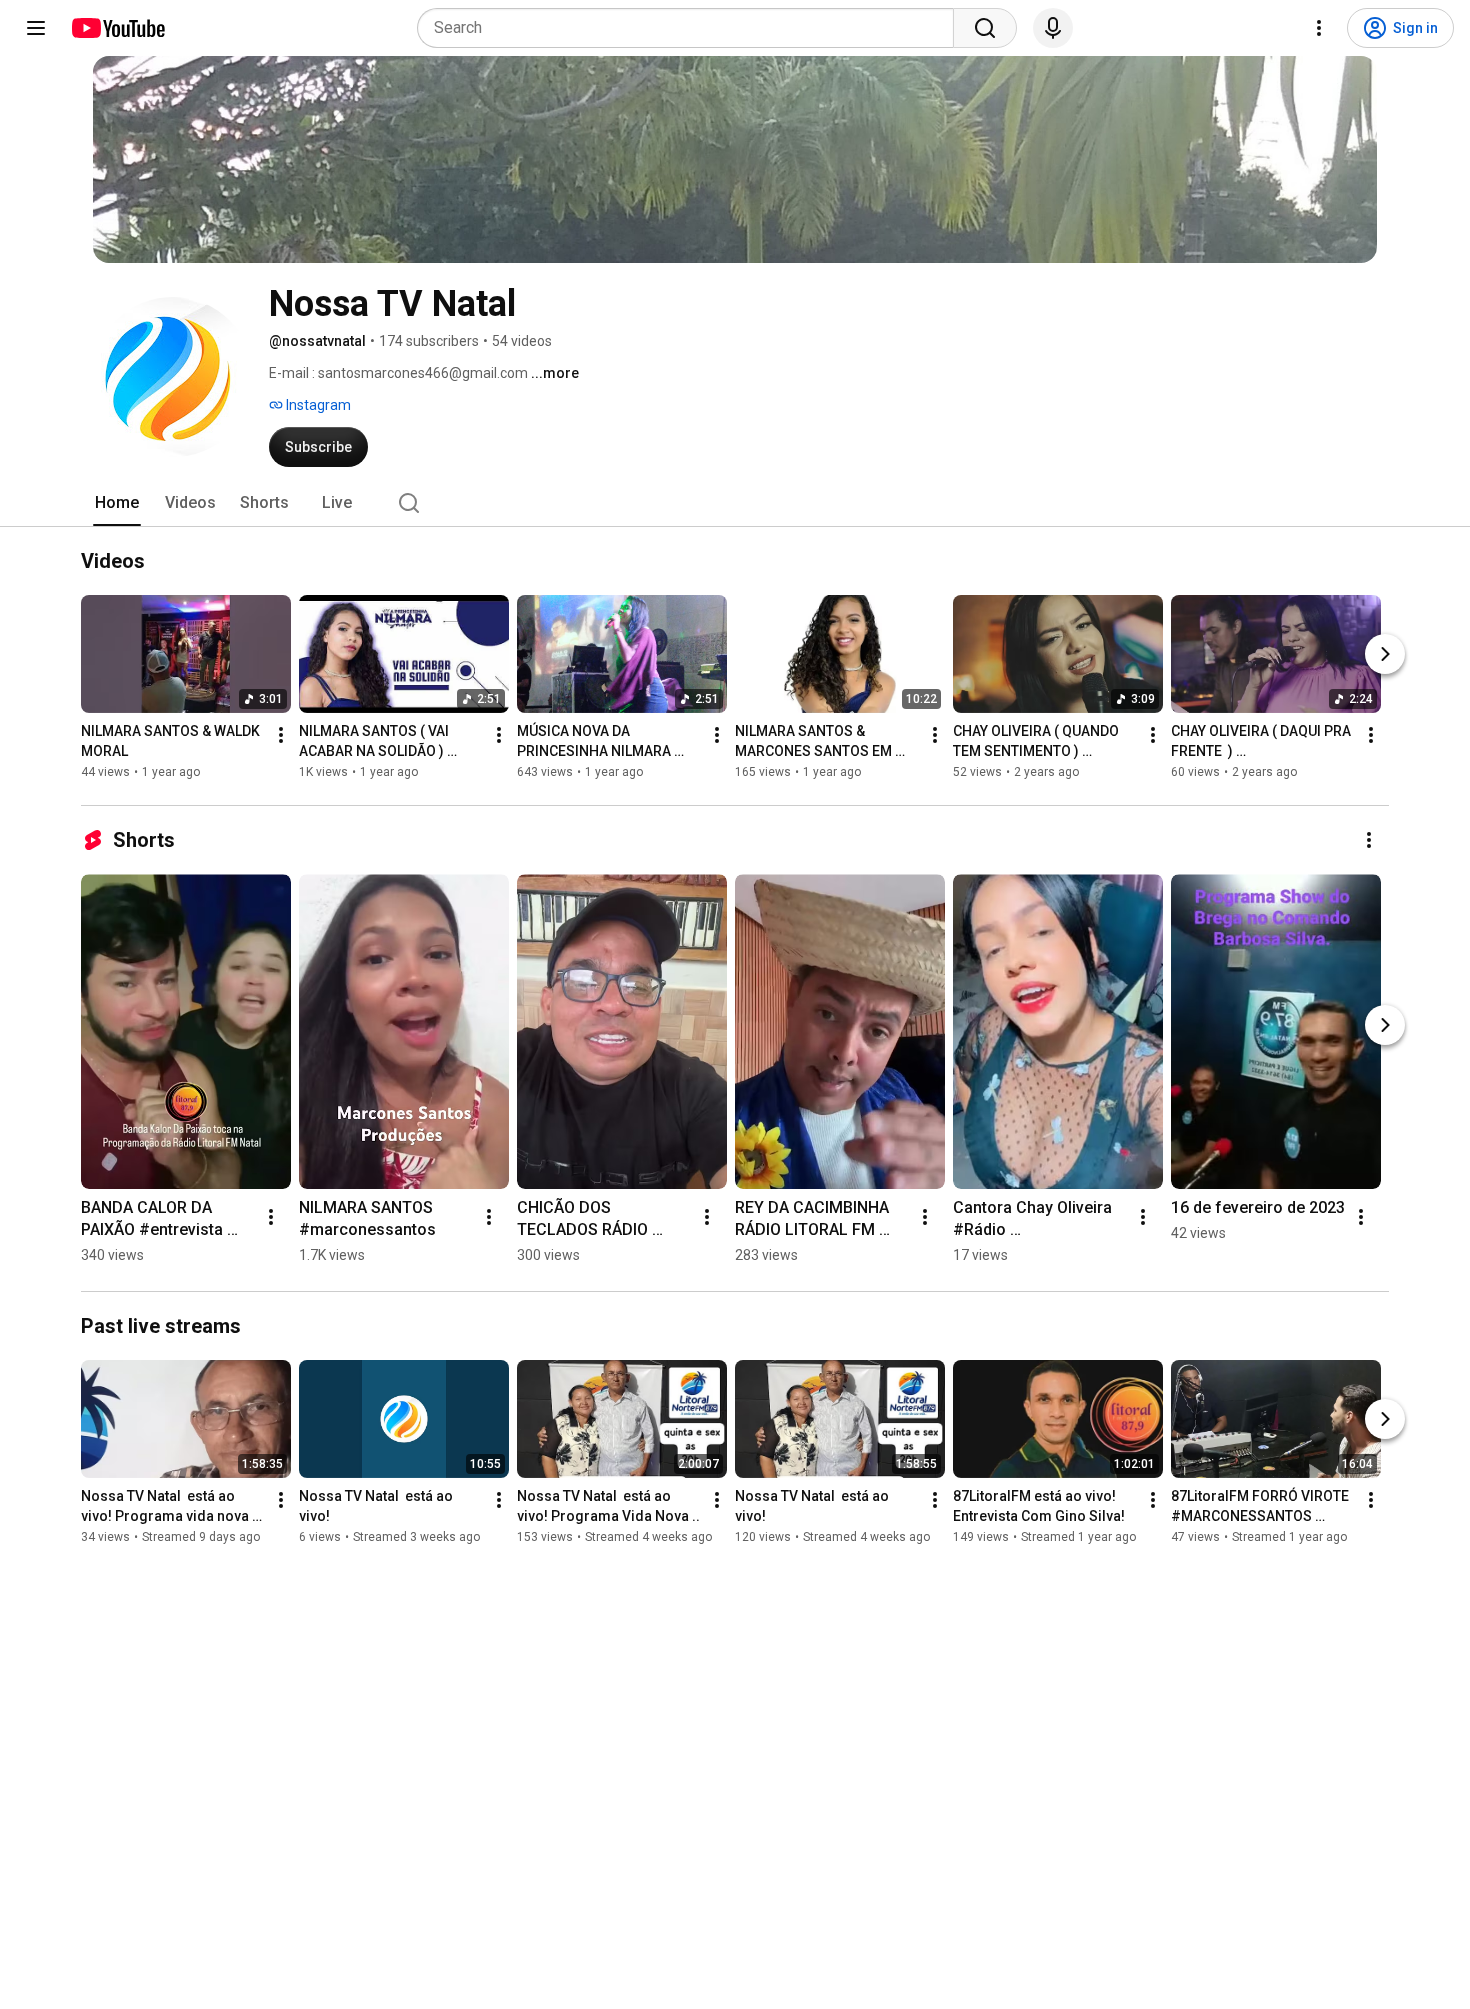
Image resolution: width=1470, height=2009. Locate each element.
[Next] (1385, 654)
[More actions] (281, 735)
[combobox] (691, 28)
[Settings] (1319, 28)
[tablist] (735, 503)
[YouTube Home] (117, 28)
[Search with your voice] (1053, 28)
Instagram (317, 405)
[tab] (117, 503)
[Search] (985, 28)
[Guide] (36, 28)
